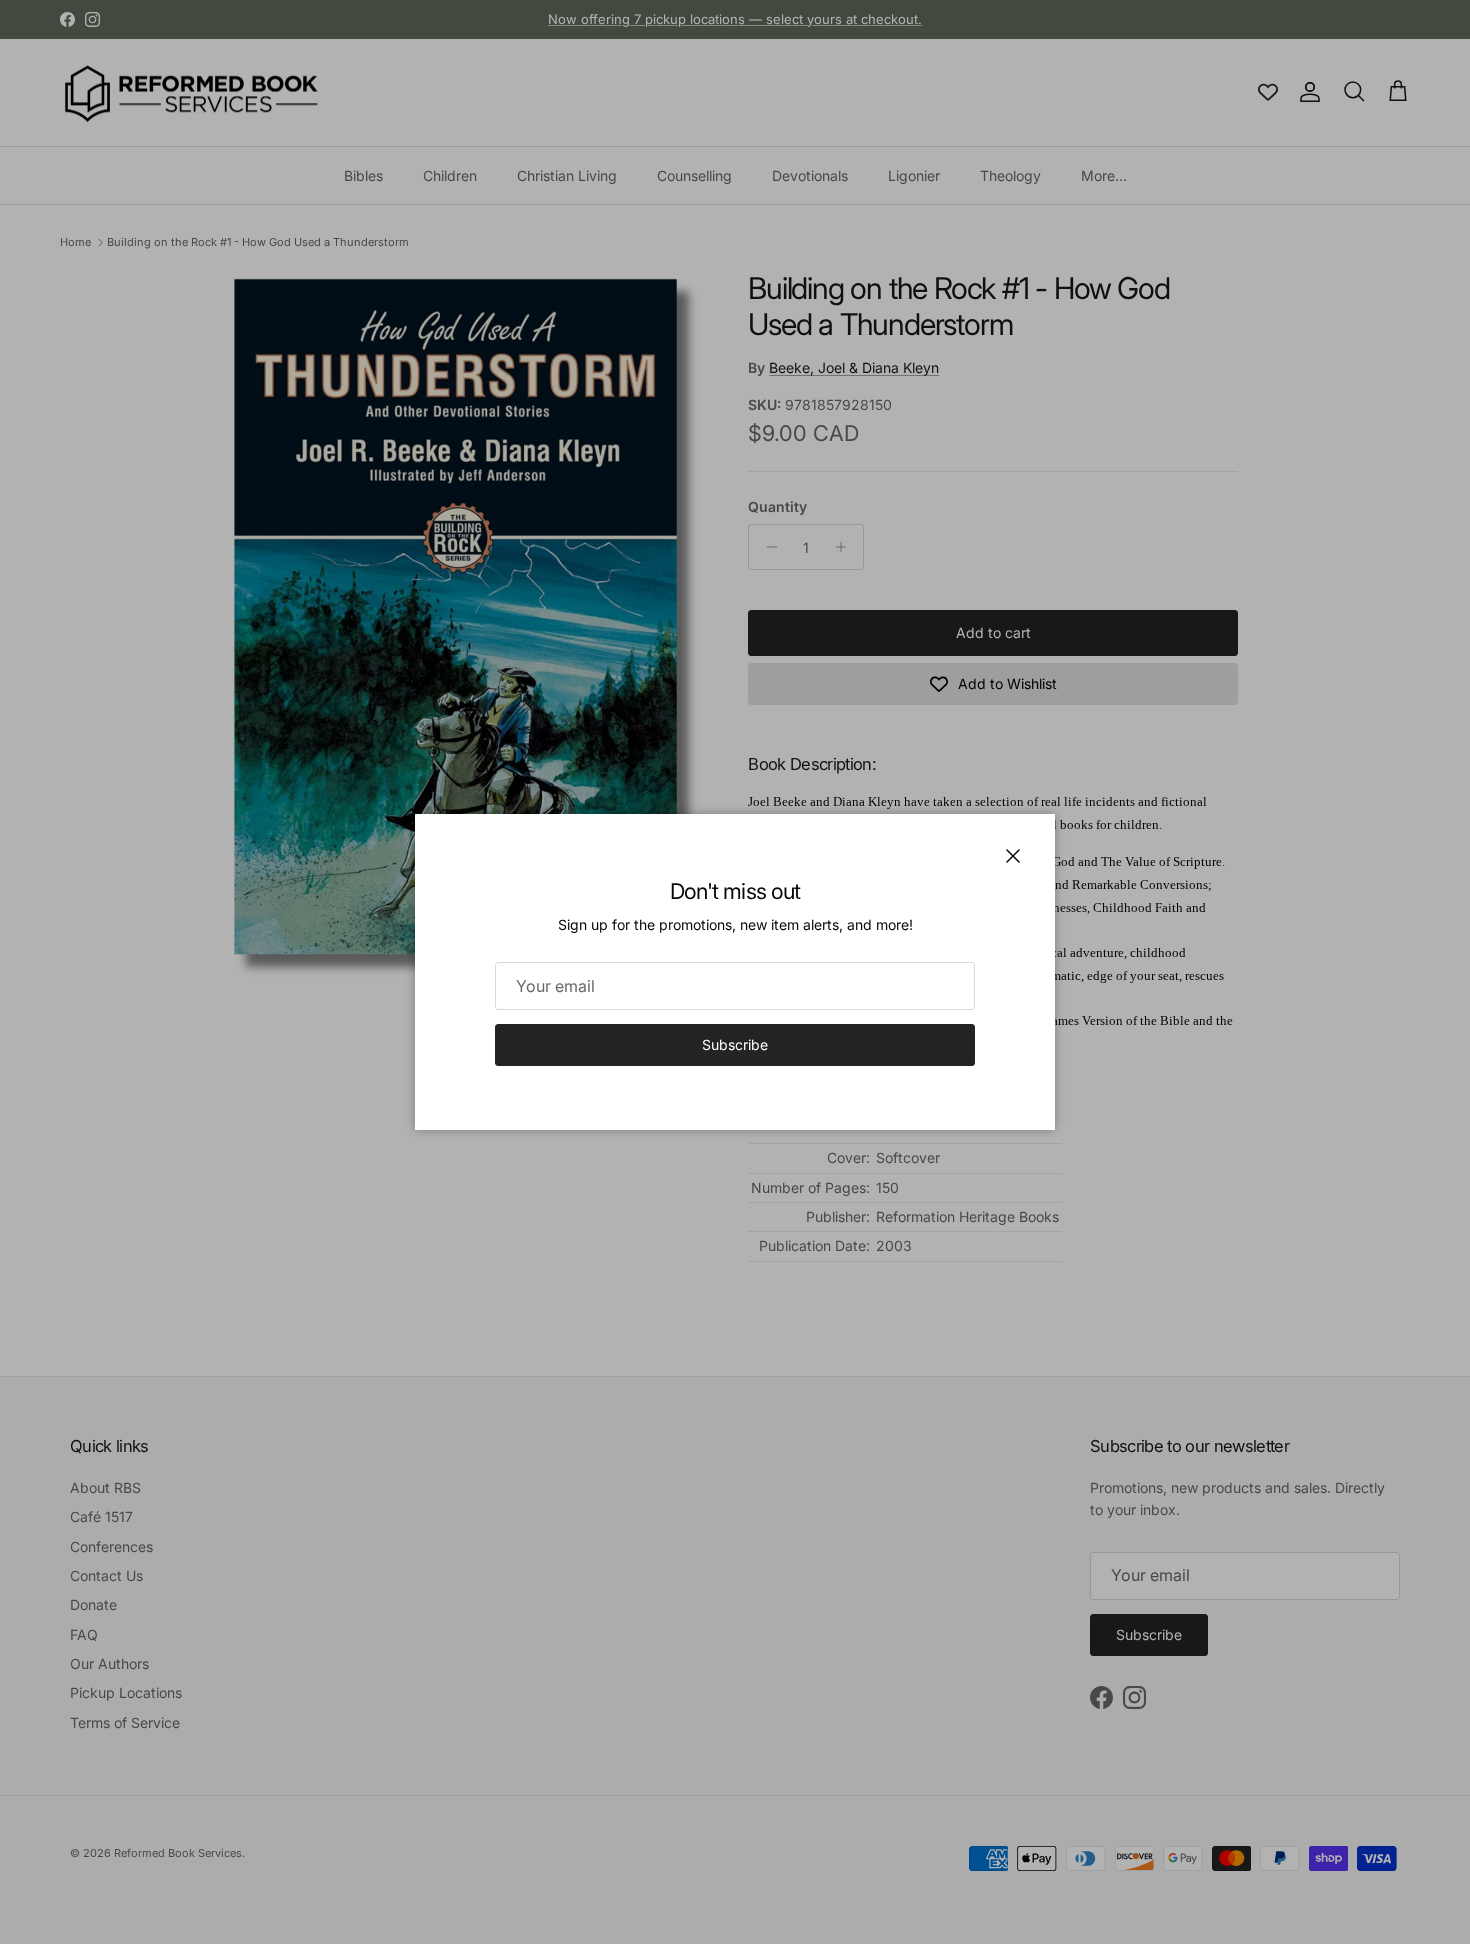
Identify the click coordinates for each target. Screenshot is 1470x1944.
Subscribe (735, 1044)
